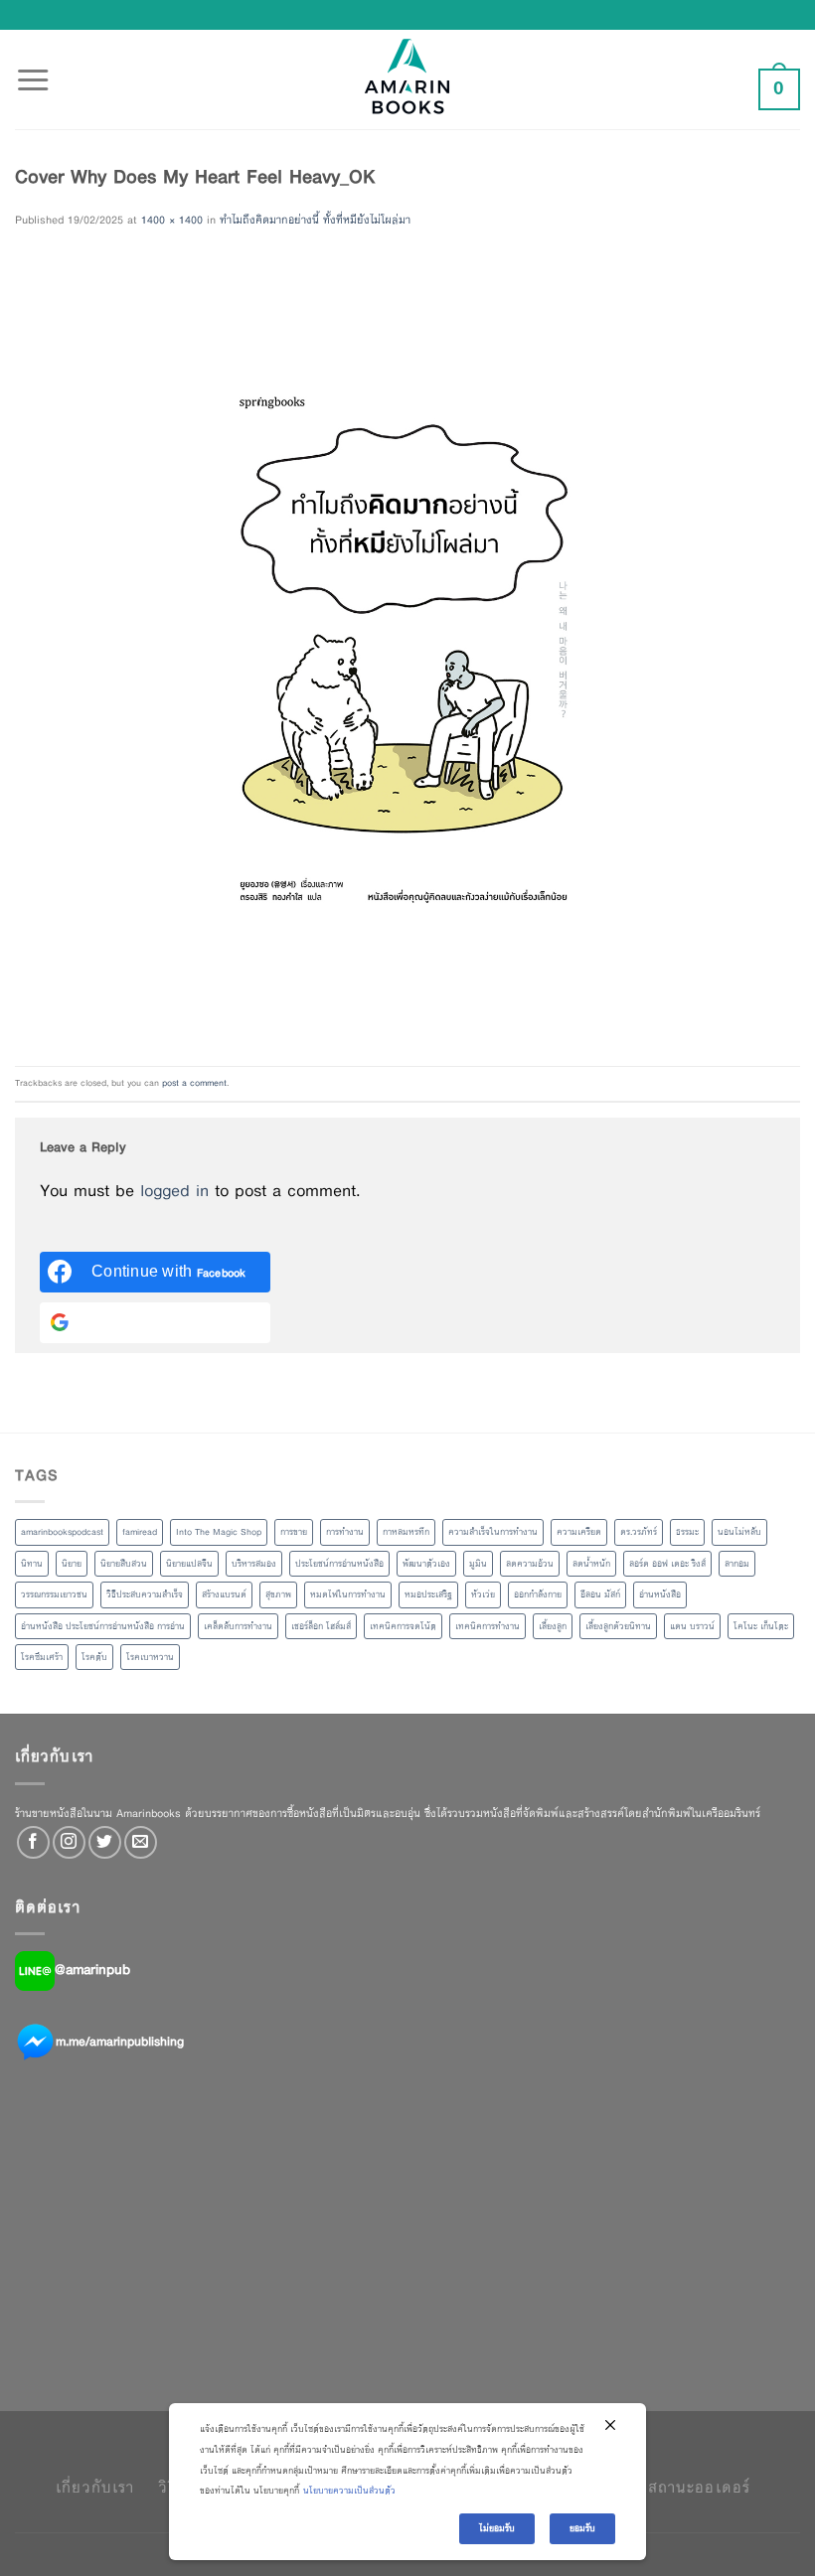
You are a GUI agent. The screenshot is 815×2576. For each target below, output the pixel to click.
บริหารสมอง (254, 1564)
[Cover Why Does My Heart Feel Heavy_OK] (407, 648)
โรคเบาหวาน (150, 1657)
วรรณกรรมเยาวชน (54, 1594)
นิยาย (72, 1564)
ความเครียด (579, 1532)
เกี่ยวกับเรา (95, 2487)
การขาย (294, 1532)
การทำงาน (345, 1532)
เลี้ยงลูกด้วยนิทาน (618, 1626)
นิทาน (32, 1564)
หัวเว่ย (483, 1594)
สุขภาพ (278, 1594)
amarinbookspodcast (62, 1532)
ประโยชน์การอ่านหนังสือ (339, 1564)
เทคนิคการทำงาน (488, 1626)
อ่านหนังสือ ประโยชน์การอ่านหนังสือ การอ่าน (103, 1626)
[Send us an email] (141, 1842)
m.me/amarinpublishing (120, 2042)
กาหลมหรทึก (406, 1532)
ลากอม (737, 1564)
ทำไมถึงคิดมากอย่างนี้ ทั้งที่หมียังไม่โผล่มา (315, 220)
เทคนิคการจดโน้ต (403, 1626)
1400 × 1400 (172, 220)
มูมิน (478, 1564)
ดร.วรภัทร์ (639, 1532)
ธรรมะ (687, 1532)
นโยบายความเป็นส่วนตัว (349, 2491)
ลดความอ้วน (530, 1564)
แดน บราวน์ (692, 1626)
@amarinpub (92, 1970)
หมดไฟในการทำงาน (348, 1594)
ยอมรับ (582, 2528)
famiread (140, 1532)
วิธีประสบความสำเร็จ (145, 1594)
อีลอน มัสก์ (600, 1594)
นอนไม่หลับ (739, 1532)
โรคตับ (94, 1657)
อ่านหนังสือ (660, 1594)
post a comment (194, 1083)
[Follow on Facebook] (33, 1842)
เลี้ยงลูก (553, 1626)
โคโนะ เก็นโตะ (761, 1626)
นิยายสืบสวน (124, 1564)
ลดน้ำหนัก (591, 1564)
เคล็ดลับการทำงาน (238, 1626)
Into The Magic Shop (219, 1532)
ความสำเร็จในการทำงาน (493, 1532)
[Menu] (33, 69)
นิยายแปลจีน (189, 1564)
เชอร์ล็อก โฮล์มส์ (321, 1626)
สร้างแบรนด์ (224, 1594)
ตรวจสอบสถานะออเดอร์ (665, 2487)
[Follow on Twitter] (105, 1842)
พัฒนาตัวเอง (426, 1564)
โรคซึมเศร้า (42, 1657)
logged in (174, 1191)
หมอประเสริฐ (428, 1594)
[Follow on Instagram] (69, 1842)
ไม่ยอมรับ (497, 2528)
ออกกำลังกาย (538, 1594)
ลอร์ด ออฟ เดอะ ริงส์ (667, 1564)
